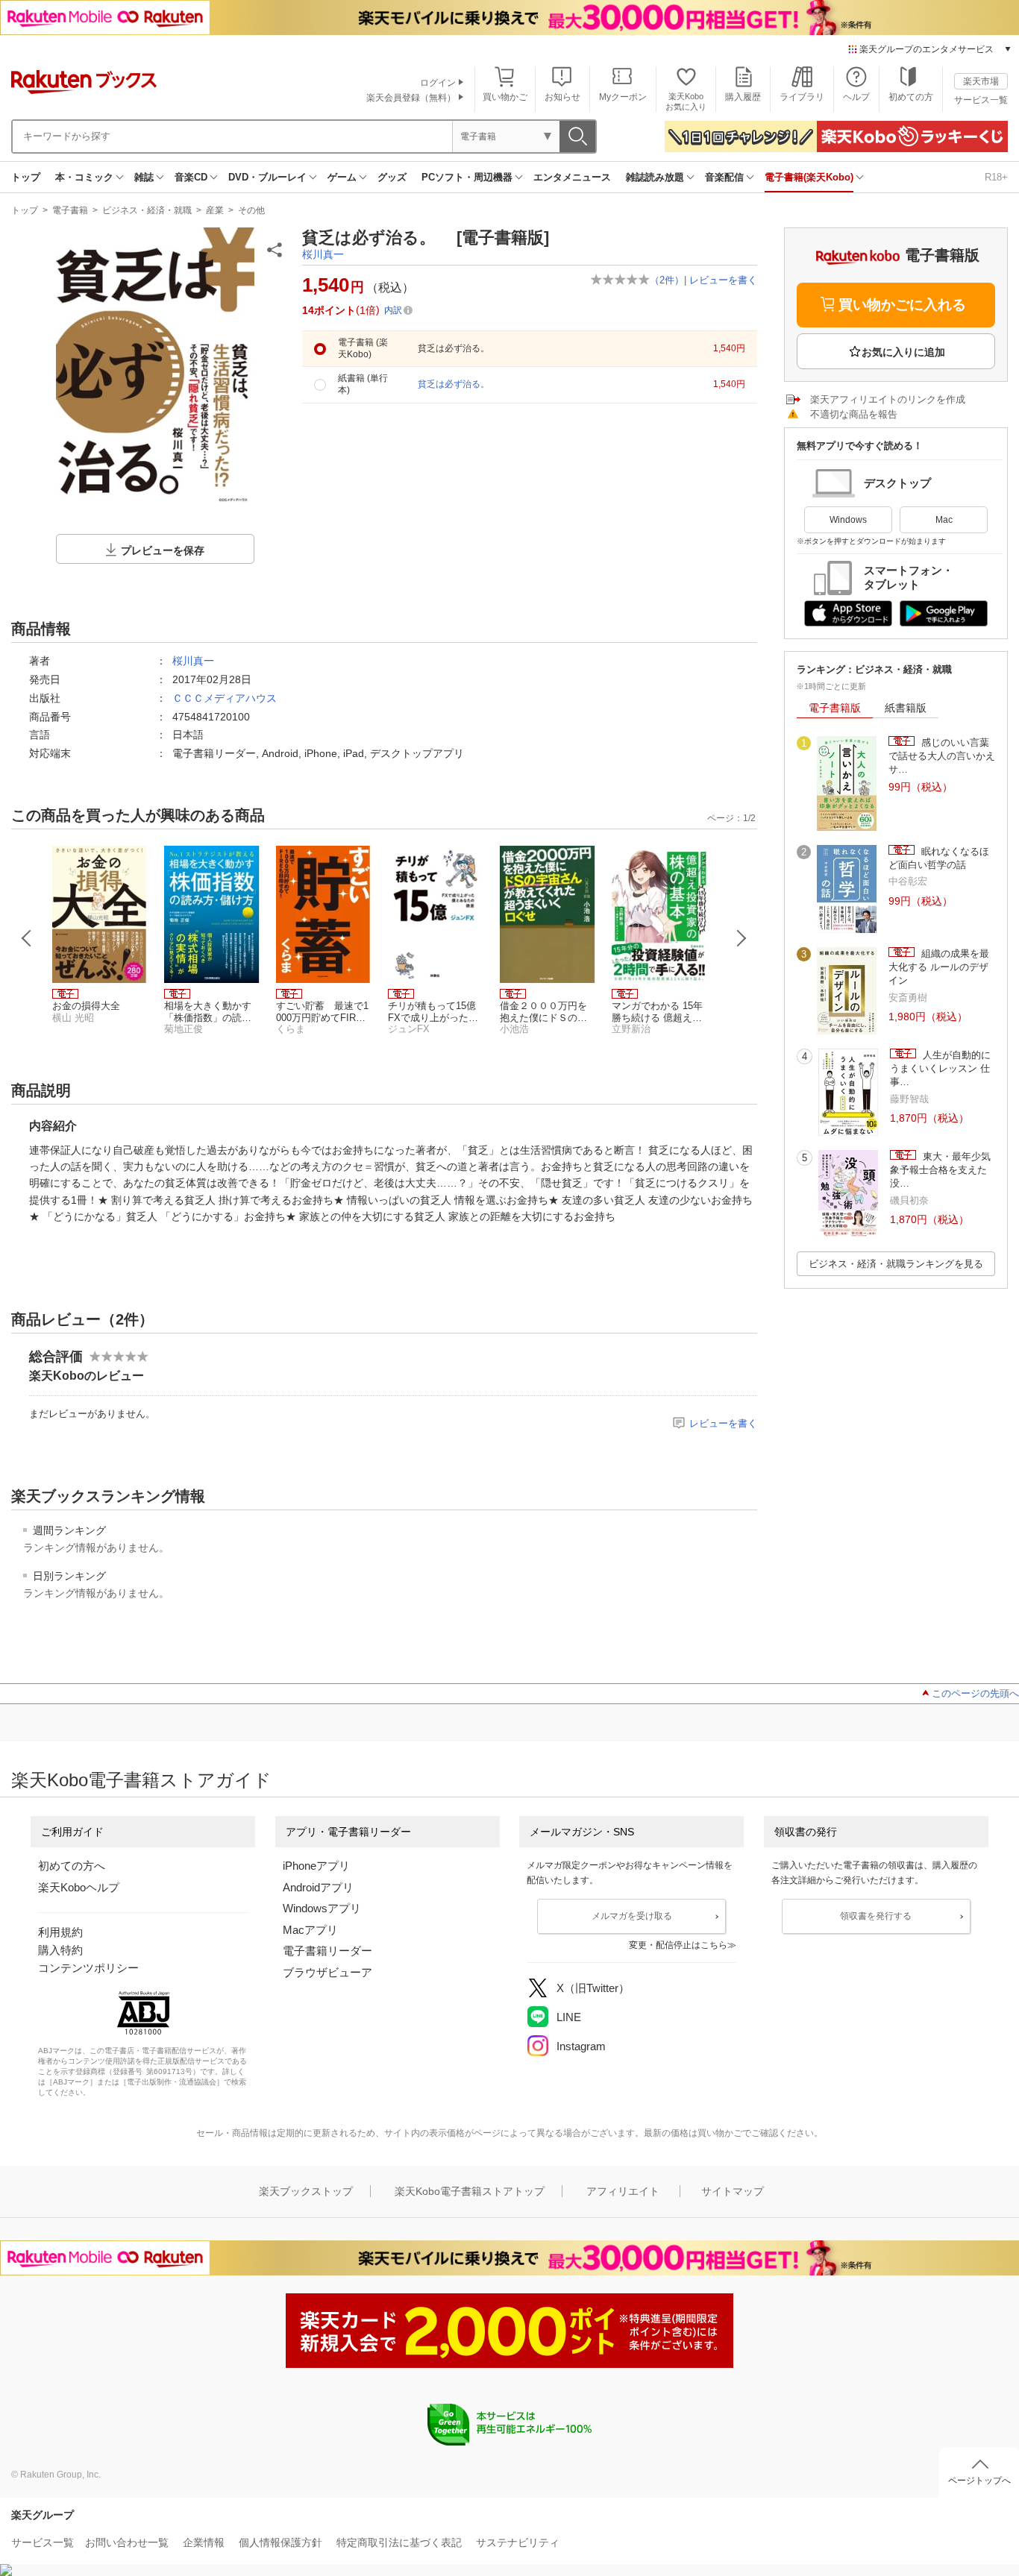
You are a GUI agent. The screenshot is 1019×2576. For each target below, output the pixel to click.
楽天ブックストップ (306, 2191)
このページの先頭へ (975, 1693)
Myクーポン (623, 97)
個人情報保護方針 (280, 2542)
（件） (667, 280)
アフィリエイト (623, 2191)
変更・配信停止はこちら (678, 1945)
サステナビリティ (518, 2542)
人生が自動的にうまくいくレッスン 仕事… (940, 1069)
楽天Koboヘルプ (79, 1887)
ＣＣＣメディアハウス (225, 698)
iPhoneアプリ (316, 1866)
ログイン (438, 83)
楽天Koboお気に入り (686, 101)
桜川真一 (323, 254)
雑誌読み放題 (655, 177)
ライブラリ (802, 97)
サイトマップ (733, 2191)
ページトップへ (979, 2481)
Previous (27, 938)
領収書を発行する (876, 1916)
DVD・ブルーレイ (267, 177)
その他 (251, 210)
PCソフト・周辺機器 (467, 177)
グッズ (392, 177)
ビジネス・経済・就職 (147, 210)
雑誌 (144, 177)
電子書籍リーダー (327, 1951)
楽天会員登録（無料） (411, 98)
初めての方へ (72, 1866)
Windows (848, 520)
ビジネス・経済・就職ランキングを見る (896, 1264)
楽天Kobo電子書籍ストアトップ (470, 2191)
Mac (944, 520)
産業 (215, 210)
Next (741, 938)
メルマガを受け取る (632, 1916)
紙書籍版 (906, 708)
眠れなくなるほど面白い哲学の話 (939, 858)
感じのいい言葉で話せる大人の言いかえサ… (942, 756)
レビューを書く (723, 280)
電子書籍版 (835, 708)
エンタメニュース (572, 177)
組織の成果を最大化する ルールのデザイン (939, 967)
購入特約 (60, 1950)
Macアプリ (310, 1930)
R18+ (996, 177)
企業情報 (204, 2542)
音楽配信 (724, 177)
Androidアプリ (318, 1887)
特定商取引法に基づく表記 (399, 2542)
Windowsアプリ (322, 1908)
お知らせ (562, 97)
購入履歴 (743, 97)
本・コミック (84, 177)
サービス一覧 (981, 100)
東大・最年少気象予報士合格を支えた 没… (940, 1170)
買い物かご (505, 97)
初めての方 (911, 97)
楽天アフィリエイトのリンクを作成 (888, 399)
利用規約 (60, 1932)
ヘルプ (856, 97)
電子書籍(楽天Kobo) (809, 177)
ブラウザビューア (327, 1972)
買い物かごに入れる (902, 305)
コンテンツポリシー (88, 1968)
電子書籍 (70, 210)
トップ (26, 177)
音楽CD (191, 177)
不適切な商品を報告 (854, 414)
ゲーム (342, 177)
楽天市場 (981, 81)
